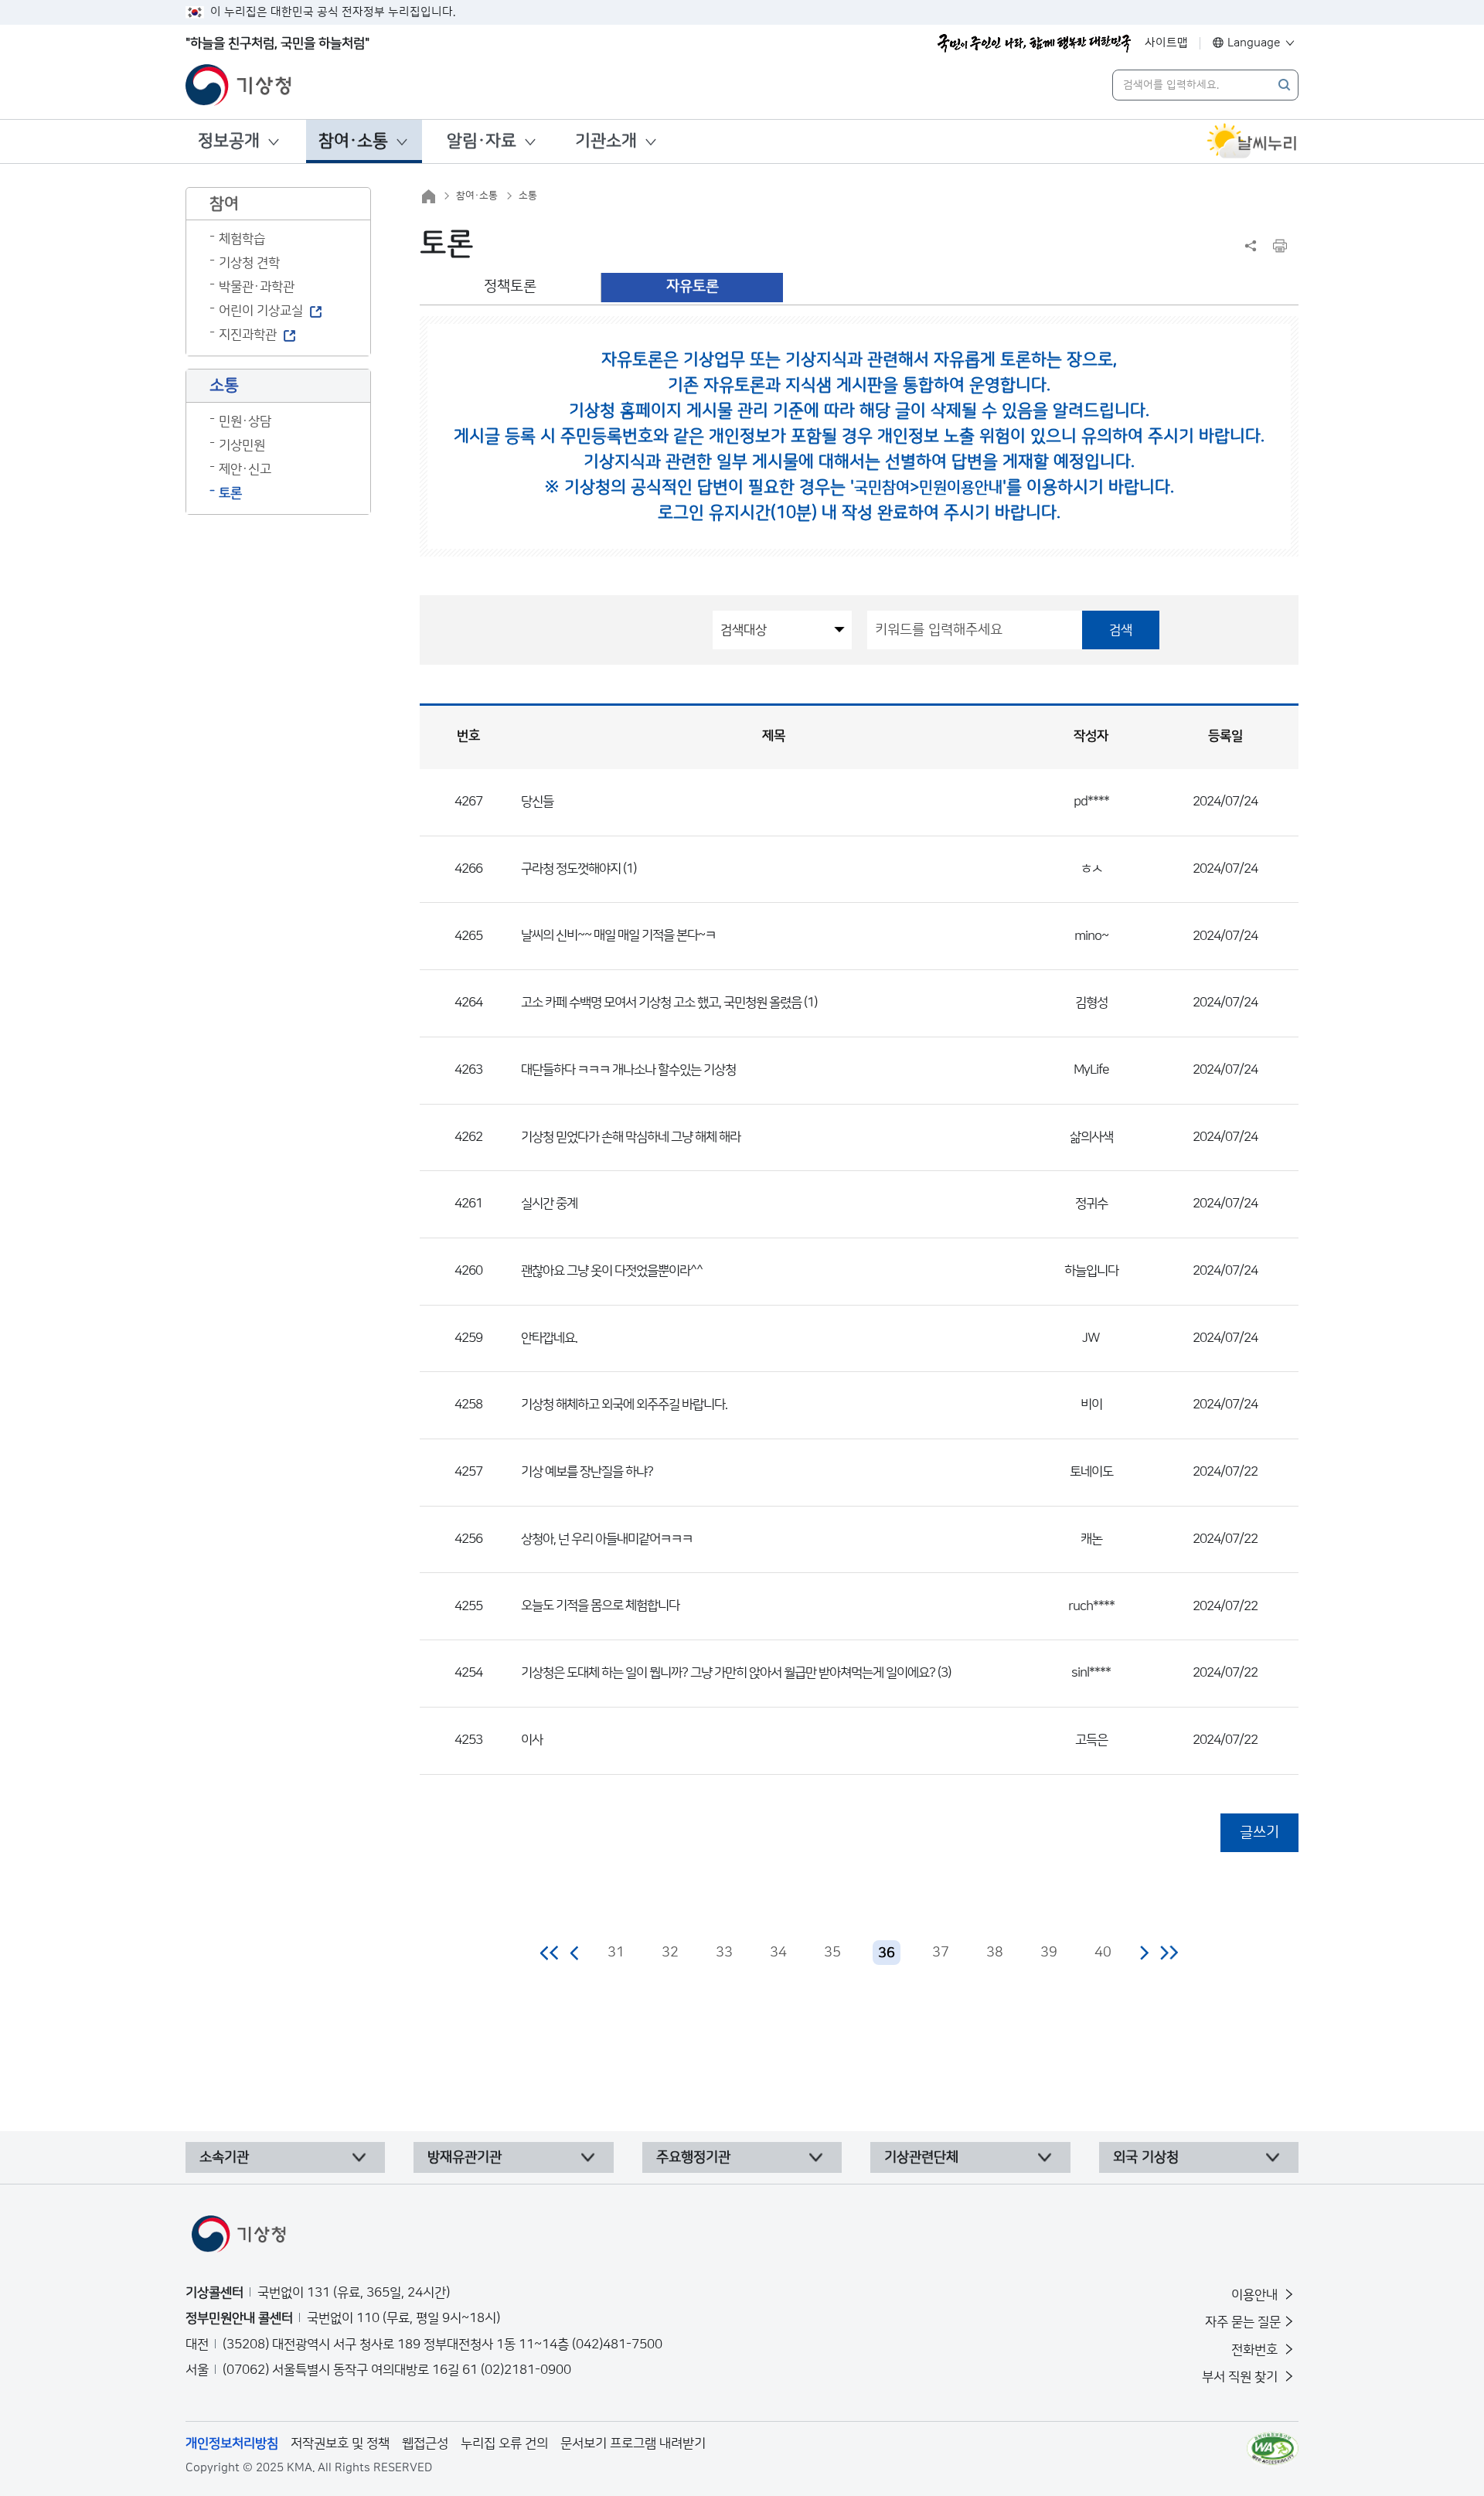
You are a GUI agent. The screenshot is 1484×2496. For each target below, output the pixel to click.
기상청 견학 (249, 263)
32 (670, 1953)
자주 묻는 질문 (1243, 2322)
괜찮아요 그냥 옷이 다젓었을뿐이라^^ (612, 1271)
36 (887, 1953)
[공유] (1251, 246)
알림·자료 (482, 141)
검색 (1121, 630)
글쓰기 (1259, 1832)
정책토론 (510, 286)
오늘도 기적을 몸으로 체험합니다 (600, 1606)
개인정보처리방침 (232, 2443)
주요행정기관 (693, 2157)
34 (778, 1953)
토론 (230, 493)
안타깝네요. (549, 1338)
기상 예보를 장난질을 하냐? (587, 1472)
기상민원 (242, 445)
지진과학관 (248, 335)
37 (941, 1953)
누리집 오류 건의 (504, 2443)
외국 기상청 (1146, 2157)
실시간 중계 (549, 1204)
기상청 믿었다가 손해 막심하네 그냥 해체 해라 (631, 1137)
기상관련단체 (921, 2157)
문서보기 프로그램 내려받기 (633, 2443)
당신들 (537, 802)
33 (724, 1953)
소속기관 (224, 2157)
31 (616, 1953)
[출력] (1280, 246)
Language (1254, 43)
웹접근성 (425, 2443)
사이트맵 (1166, 43)
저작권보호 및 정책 (340, 2443)
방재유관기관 (465, 2157)
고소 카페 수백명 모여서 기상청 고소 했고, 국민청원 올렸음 (661, 1003)
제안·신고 (245, 469)
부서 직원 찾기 (1241, 2377)
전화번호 (1256, 2350)
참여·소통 (353, 141)
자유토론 (693, 286)
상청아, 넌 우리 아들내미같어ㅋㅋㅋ (607, 1539)
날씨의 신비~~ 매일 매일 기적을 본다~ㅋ (618, 935)
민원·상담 (245, 421)
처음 (550, 1953)
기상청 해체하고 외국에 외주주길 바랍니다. (624, 1405)
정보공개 (229, 141)
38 (995, 1953)
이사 (532, 1740)
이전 (575, 1953)
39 (1049, 1953)
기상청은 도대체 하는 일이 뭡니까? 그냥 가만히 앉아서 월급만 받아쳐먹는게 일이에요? (728, 1673)
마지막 (1169, 1953)
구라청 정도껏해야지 (571, 869)
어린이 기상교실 (261, 311)
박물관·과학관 (257, 287)
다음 (1144, 1953)
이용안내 (1256, 2295)
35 (832, 1953)
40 (1103, 1953)
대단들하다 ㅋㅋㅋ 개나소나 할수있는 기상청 (628, 1070)
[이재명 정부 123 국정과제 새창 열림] (1034, 43)
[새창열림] (1252, 141)
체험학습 (242, 239)
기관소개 (606, 141)
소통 (528, 196)
